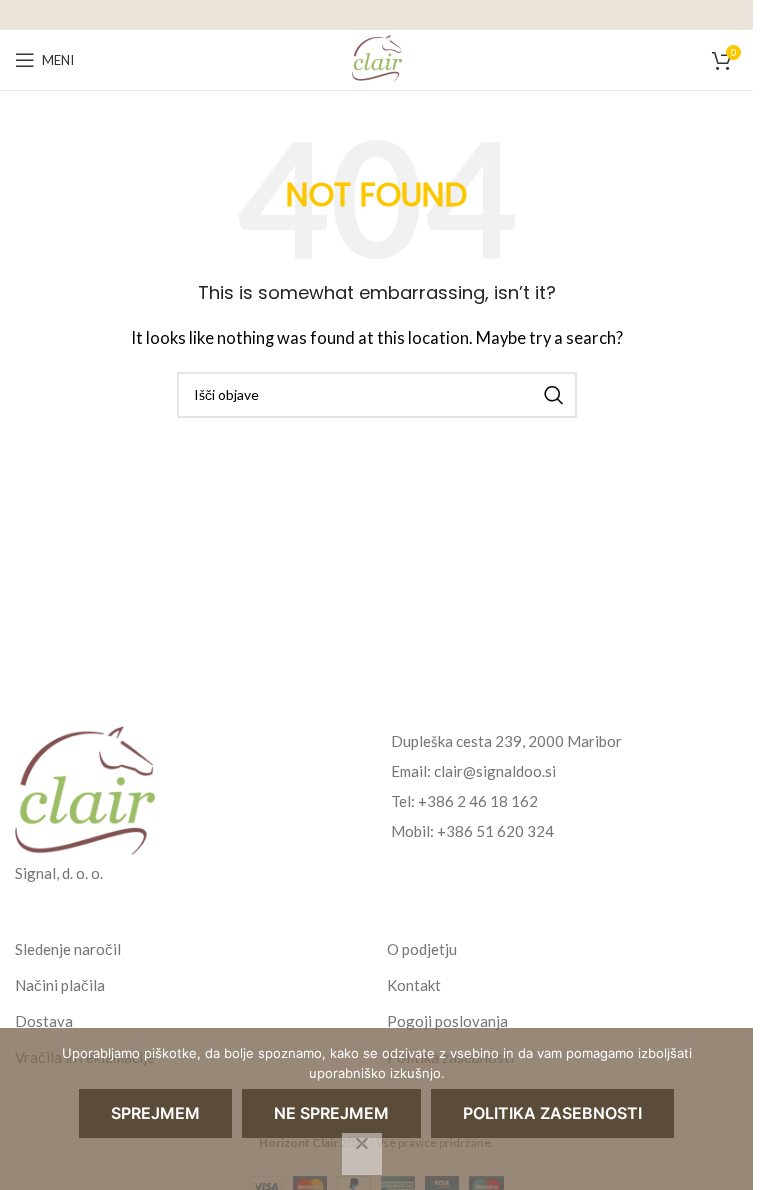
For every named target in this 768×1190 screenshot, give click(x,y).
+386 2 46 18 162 (478, 801)
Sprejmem (155, 1113)
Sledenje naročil (68, 949)
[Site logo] (377, 58)
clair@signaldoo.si (495, 771)
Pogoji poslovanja (447, 1021)
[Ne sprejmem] (362, 1154)
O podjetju (422, 949)
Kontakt (414, 985)
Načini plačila (60, 985)
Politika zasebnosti (552, 1113)
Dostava (44, 1021)
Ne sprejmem (331, 1113)
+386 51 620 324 (495, 831)
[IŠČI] (554, 395)
